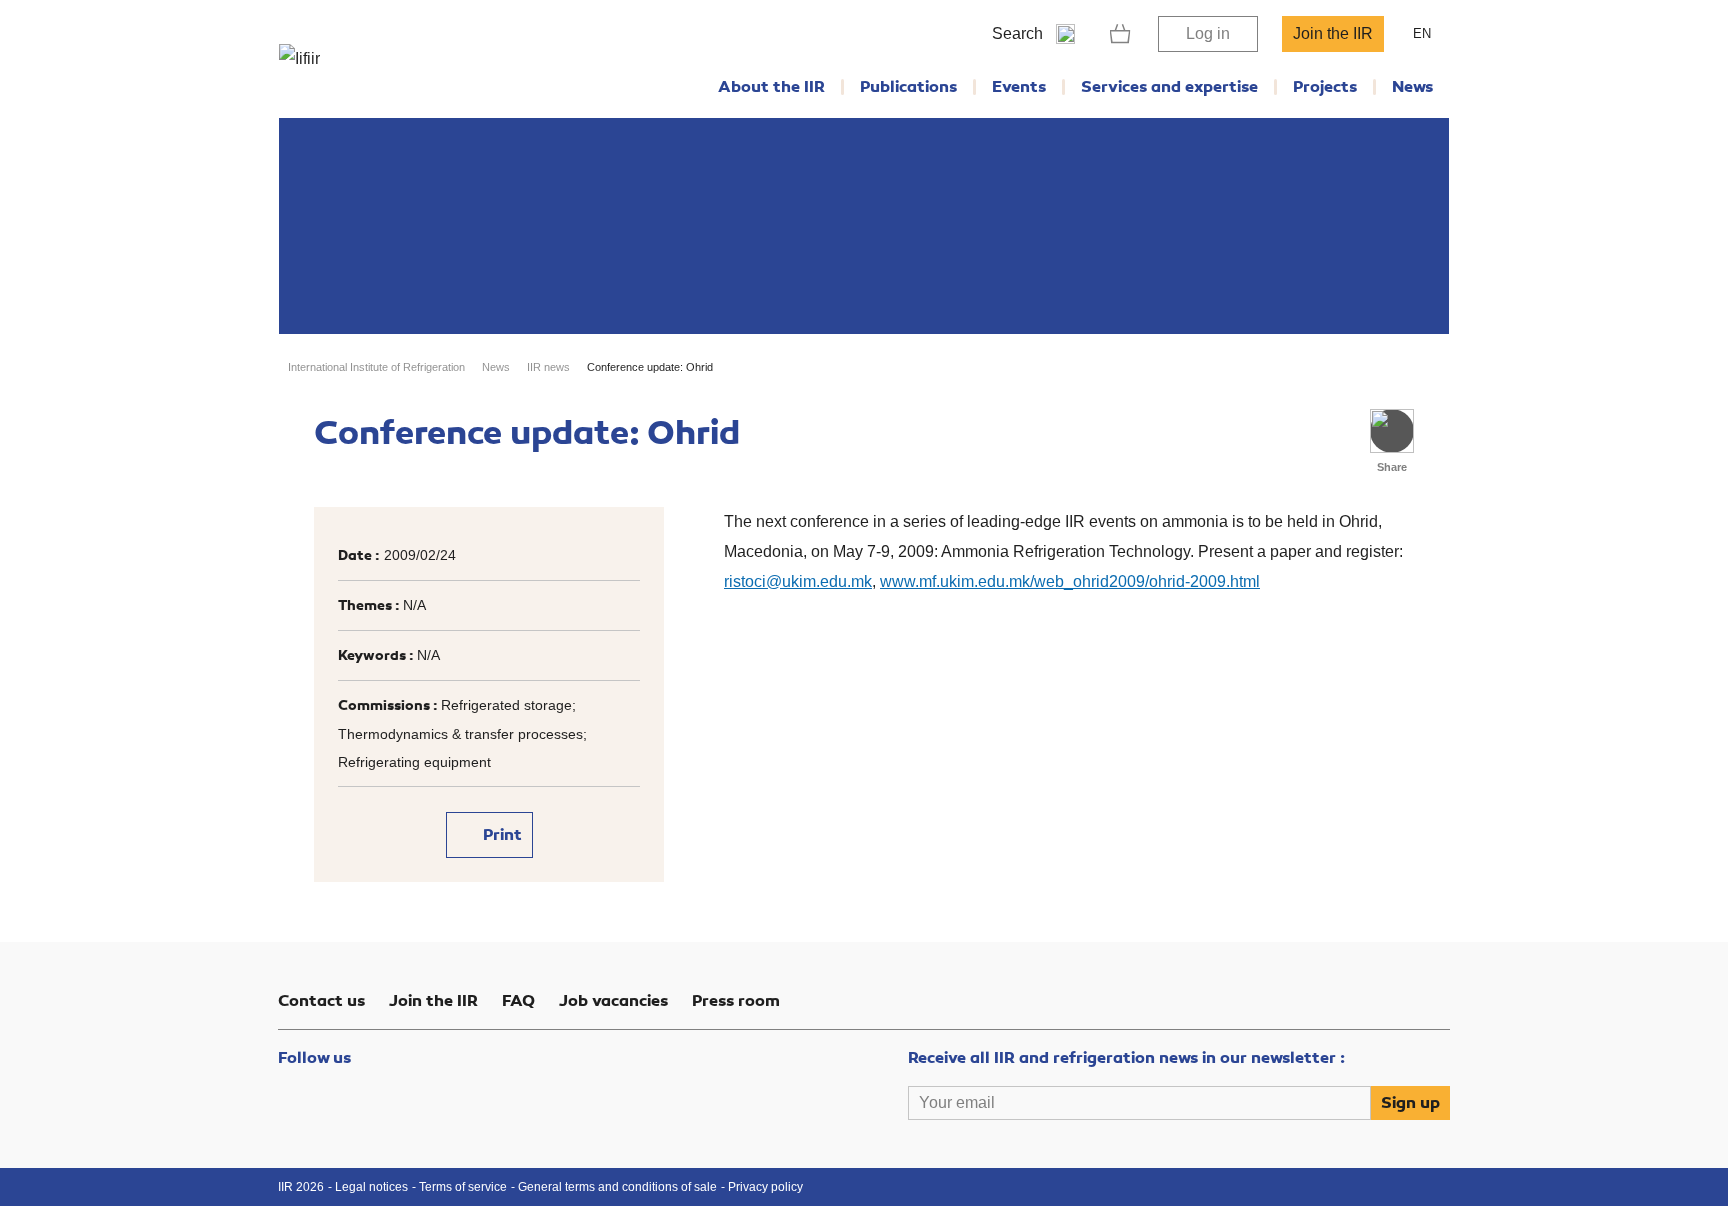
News (1412, 87)
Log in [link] (1208, 33)
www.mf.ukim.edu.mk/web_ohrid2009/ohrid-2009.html (1070, 581)
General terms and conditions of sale (617, 1187)
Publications (908, 87)
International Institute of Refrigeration (376, 367)
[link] (1120, 34)
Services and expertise (1169, 87)
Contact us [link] (321, 1001)
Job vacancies (613, 1001)
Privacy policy (765, 1187)
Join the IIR (1333, 33)
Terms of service (463, 1187)
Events (1019, 87)
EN (1422, 33)
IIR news (548, 367)
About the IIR (771, 87)
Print (500, 835)
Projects (1325, 87)
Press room (736, 1001)
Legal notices (371, 1187)
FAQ (518, 1001)
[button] (1392, 431)
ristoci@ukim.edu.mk (798, 581)
